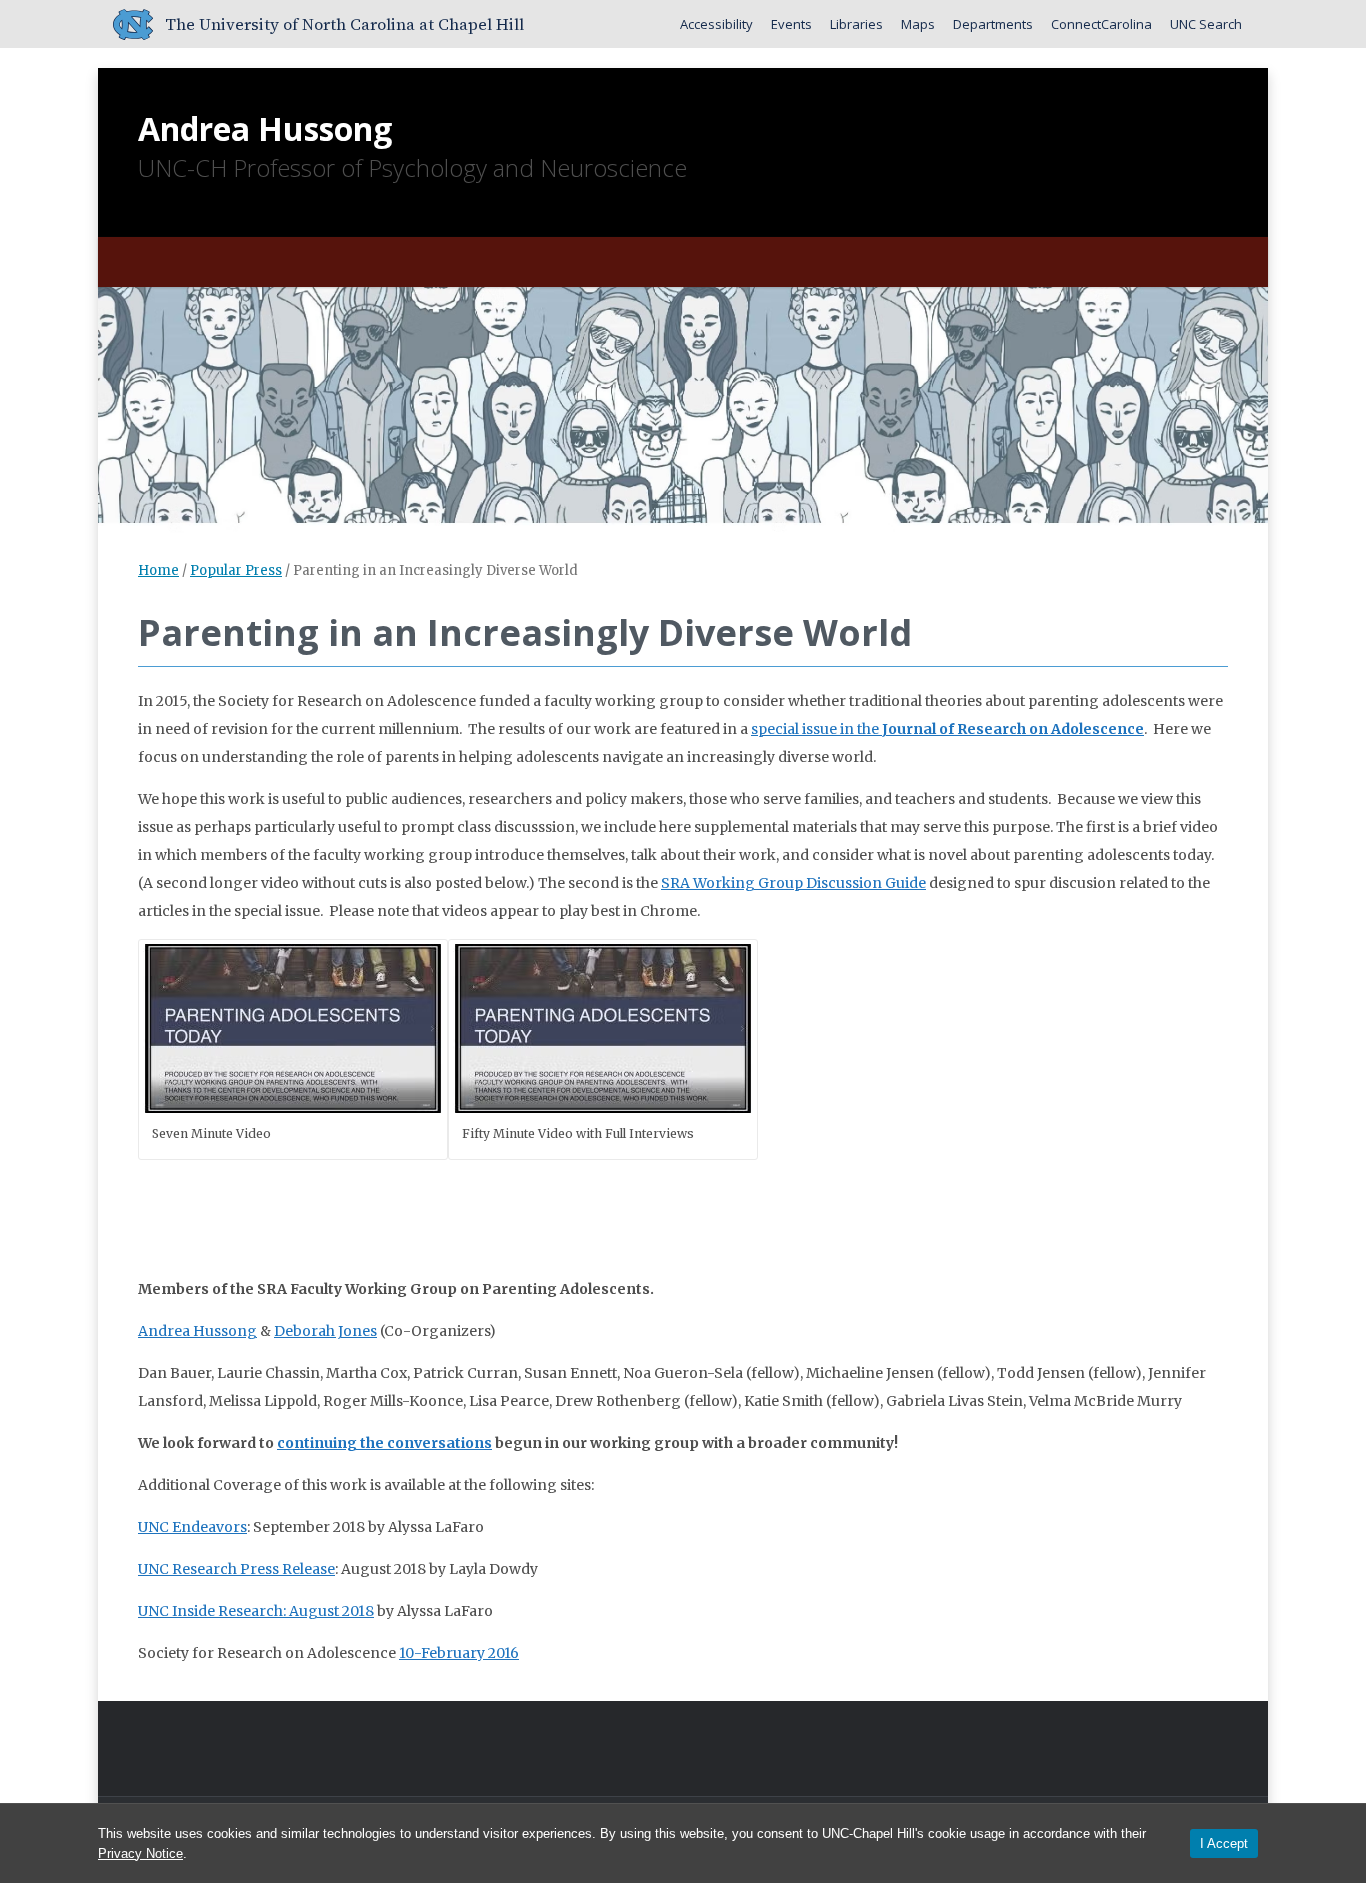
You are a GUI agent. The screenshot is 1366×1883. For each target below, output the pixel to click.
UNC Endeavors (192, 1527)
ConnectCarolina (1101, 24)
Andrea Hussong (265, 128)
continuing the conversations (384, 1443)
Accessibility (716, 24)
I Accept (1224, 1843)
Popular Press (236, 570)
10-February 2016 (459, 1653)
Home (158, 570)
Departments (993, 24)
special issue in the (947, 729)
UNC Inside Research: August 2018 (256, 1611)
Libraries (856, 24)
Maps (918, 24)
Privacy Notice (140, 1853)
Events (791, 24)
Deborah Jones (325, 1331)
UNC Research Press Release (236, 1569)
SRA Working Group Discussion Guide (793, 883)
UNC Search (1206, 24)
